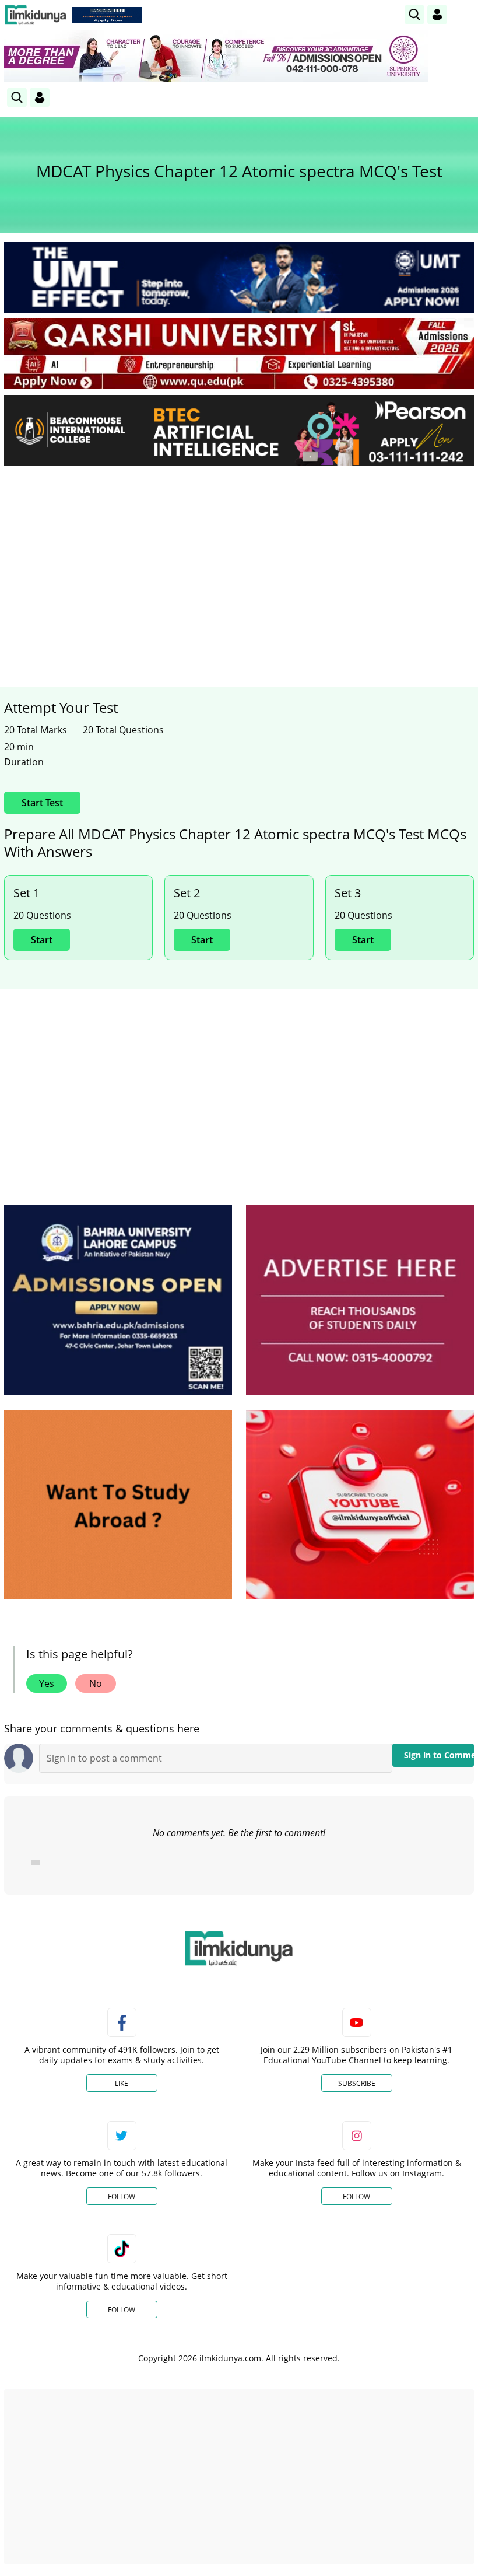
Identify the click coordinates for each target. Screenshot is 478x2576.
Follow (122, 2197)
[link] (107, 15)
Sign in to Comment (439, 1755)
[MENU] (465, 14)
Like (122, 2083)
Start (42, 940)
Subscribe (357, 2083)
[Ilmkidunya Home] (35, 15)
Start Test (42, 803)
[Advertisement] (239, 562)
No (96, 1683)
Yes (47, 1683)
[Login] (437, 15)
